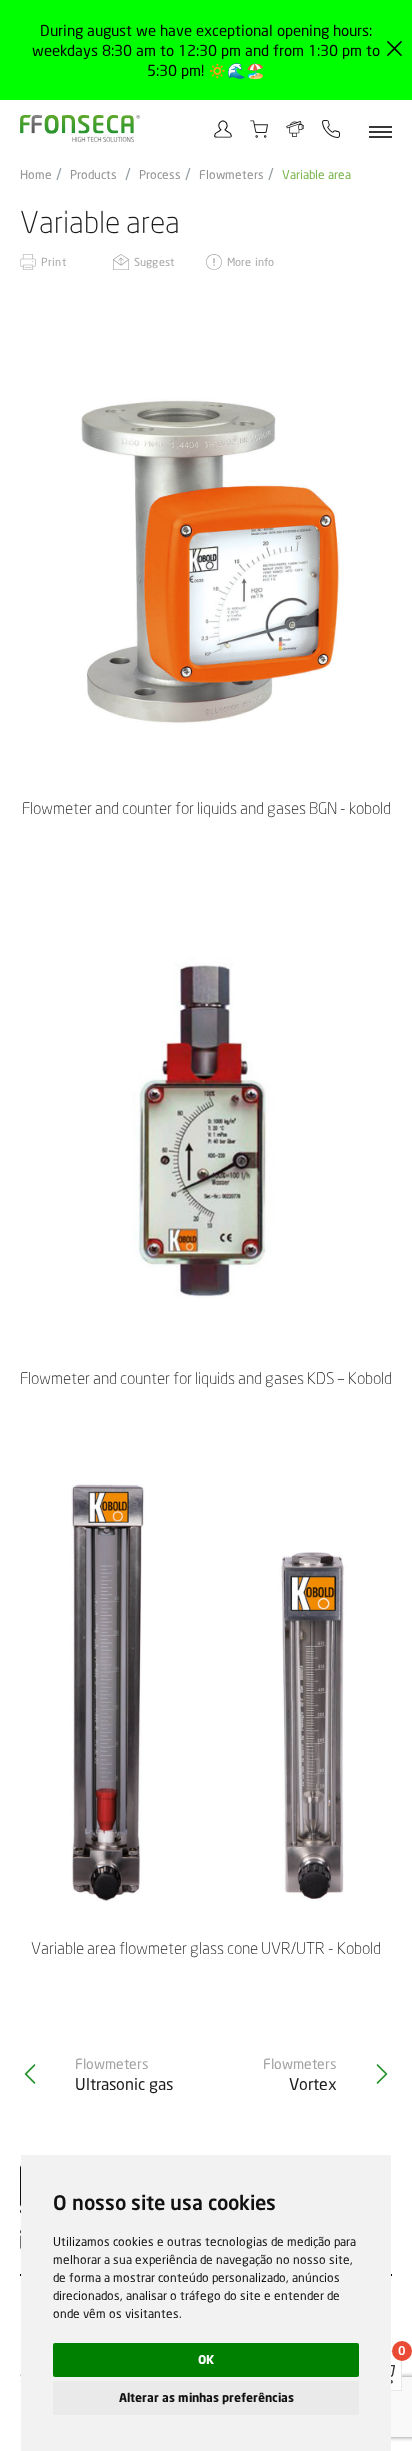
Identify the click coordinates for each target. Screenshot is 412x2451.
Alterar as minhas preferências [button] (206, 2397)
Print (53, 261)
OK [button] (206, 2359)
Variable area (316, 175)
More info (250, 261)
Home (36, 175)
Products (93, 175)
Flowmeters (231, 175)
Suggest (154, 261)
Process (160, 175)
